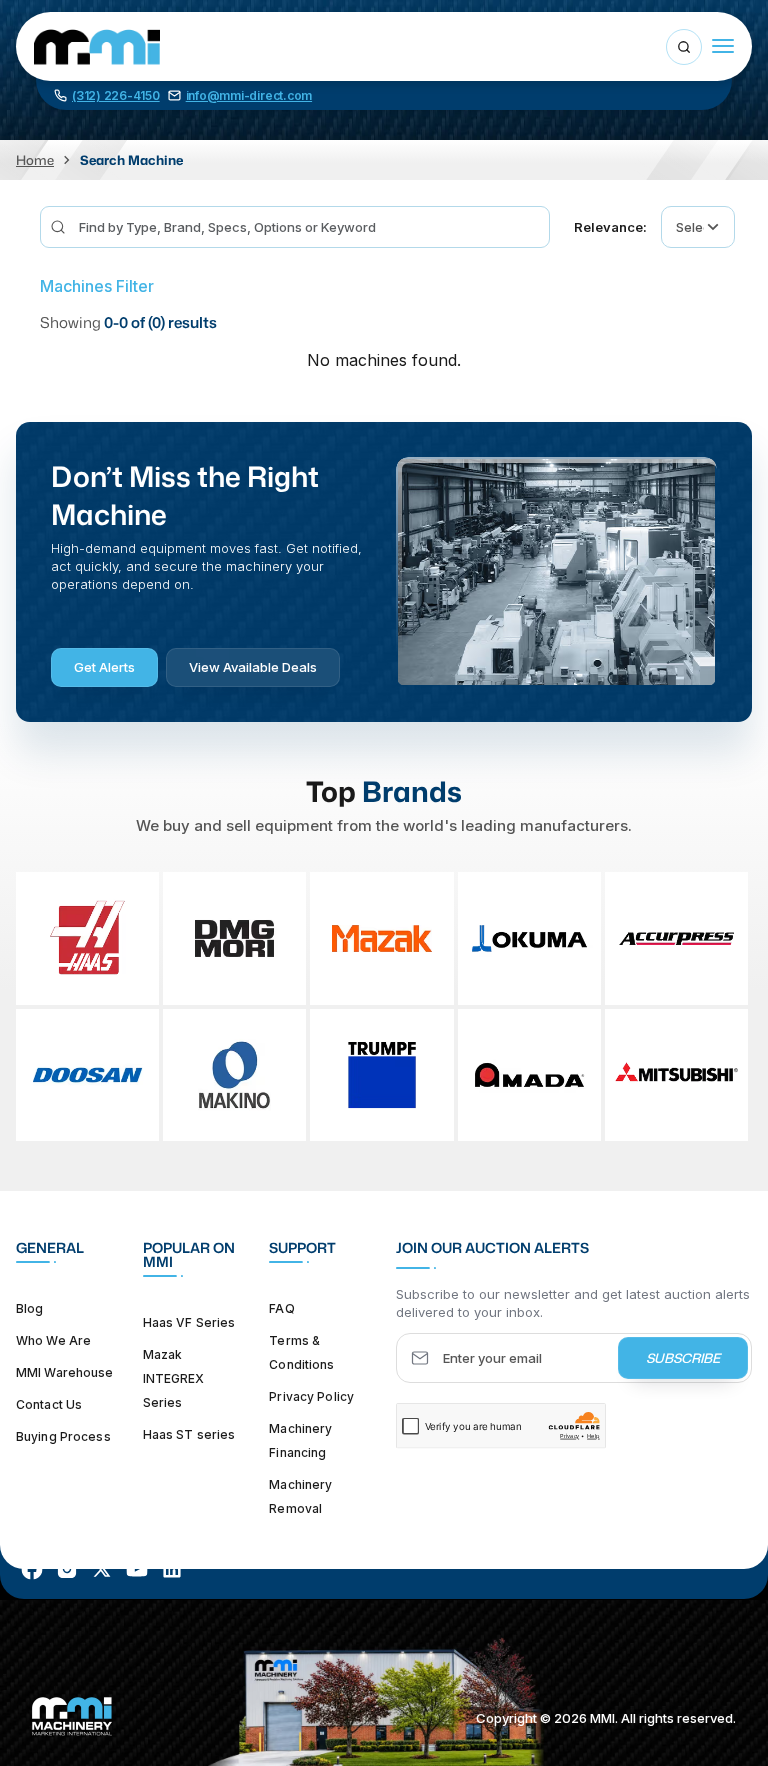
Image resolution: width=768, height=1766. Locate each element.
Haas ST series (189, 1434)
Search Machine (131, 160)
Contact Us (49, 1404)
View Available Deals (253, 667)
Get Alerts (104, 667)
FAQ (281, 1308)
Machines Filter (97, 286)
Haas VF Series (189, 1322)
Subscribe (683, 1358)
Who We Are (53, 1340)
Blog (29, 1308)
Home (35, 160)
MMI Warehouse (65, 1372)
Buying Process (63, 1436)
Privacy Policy (311, 1396)
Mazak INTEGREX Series (174, 1378)
